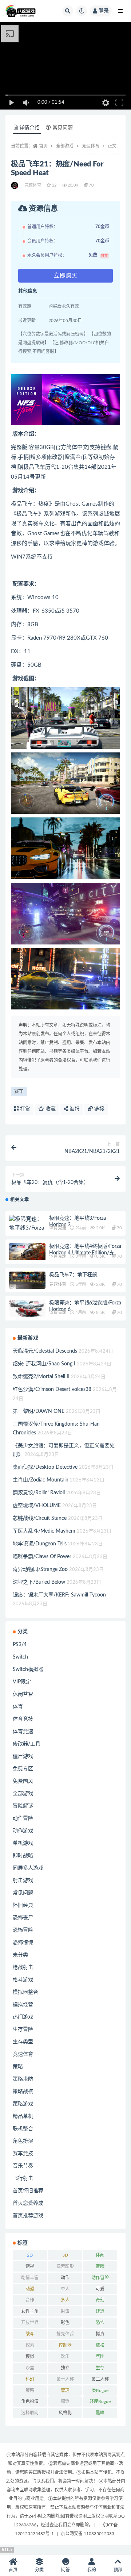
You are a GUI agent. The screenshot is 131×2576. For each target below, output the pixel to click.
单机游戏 (23, 1843)
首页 (43, 146)
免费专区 (23, 1769)
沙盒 (30, 2368)
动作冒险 (23, 1818)
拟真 (100, 2334)
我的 (92, 2570)
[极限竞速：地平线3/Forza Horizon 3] (27, 1228)
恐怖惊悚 (23, 1943)
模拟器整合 (25, 1992)
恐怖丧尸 (23, 1918)
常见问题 (23, 1893)
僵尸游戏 (23, 1756)
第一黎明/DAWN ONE (39, 1411)
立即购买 (65, 276)
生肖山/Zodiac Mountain (41, 1480)
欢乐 (65, 2357)
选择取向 (30, 2413)
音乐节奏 (23, 2166)
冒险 (100, 2266)
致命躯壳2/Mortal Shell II (41, 1377)
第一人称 (65, 2379)
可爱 (100, 2289)
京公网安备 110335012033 (88, 2534)
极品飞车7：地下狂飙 (73, 1275)
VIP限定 (22, 1682)
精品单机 (23, 2116)
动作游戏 (23, 1831)
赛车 (19, 1091)
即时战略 (23, 1856)
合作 (30, 2300)
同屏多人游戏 (28, 1868)
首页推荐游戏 (28, 2216)
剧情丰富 (30, 2278)
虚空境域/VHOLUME (37, 1506)
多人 (65, 2300)
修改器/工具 (27, 1744)
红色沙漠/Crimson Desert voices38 (52, 1389)
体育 (18, 1707)
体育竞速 (58, 1228)
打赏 (24, 1109)
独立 (65, 2368)
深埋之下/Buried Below (39, 1582)
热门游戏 (23, 2017)
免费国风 (23, 1781)
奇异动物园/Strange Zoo (40, 1569)
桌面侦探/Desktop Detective (45, 1467)
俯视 (30, 2266)
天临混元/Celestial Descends (45, 1351)
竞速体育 (91, 146)
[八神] (15, 185)
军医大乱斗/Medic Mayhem (44, 1531)
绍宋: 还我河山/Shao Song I (44, 1364)
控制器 (65, 2345)
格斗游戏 (23, 1980)
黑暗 (100, 2413)
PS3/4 (20, 1645)
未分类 (20, 1955)
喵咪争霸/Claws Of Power (42, 1557)
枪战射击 (23, 1967)
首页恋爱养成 (28, 2203)
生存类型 (23, 2042)
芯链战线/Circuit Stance (40, 1518)
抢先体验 (65, 2334)
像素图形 (65, 2266)
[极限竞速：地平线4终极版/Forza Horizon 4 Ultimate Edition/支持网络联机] (27, 1252)
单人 (65, 2289)
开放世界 (30, 2323)
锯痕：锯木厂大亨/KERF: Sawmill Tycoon (59, 1595)
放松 (100, 2345)
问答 (65, 2570)
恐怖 (100, 2323)
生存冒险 (23, 2029)
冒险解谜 (23, 1806)
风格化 (65, 2413)
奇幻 (100, 2300)
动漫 (30, 2289)
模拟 (30, 2357)
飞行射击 (23, 2178)
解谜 (65, 2401)
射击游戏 (23, 1881)
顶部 (118, 2570)
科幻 (30, 2379)
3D (65, 2255)
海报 (74, 1109)
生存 (100, 2368)
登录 (104, 11)
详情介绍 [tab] (29, 128)
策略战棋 (23, 2092)
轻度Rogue (100, 2401)
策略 (18, 2067)
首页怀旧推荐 (28, 2191)
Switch (20, 1657)
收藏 (50, 1109)
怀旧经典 (23, 1905)
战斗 (30, 2334)
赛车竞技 (23, 2154)
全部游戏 (65, 146)
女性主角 (30, 2311)
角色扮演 (23, 2141)
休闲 (100, 2255)
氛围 (100, 2357)
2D (30, 2255)
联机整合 (23, 2129)
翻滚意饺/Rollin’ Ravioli (39, 1493)
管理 (65, 2391)
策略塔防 (23, 2079)
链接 (99, 1109)
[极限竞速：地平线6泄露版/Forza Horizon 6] (27, 1308)
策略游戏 (23, 2104)
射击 (65, 2311)
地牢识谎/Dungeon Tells (40, 1544)
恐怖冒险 (23, 1930)
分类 (39, 2570)
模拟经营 (23, 2005)
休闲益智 (23, 1694)
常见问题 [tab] (63, 128)
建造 (100, 2311)
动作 (65, 2278)
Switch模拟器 (28, 1670)
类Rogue (100, 2391)
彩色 (65, 2323)
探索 (30, 2345)
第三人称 (100, 2379)
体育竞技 (23, 1719)
